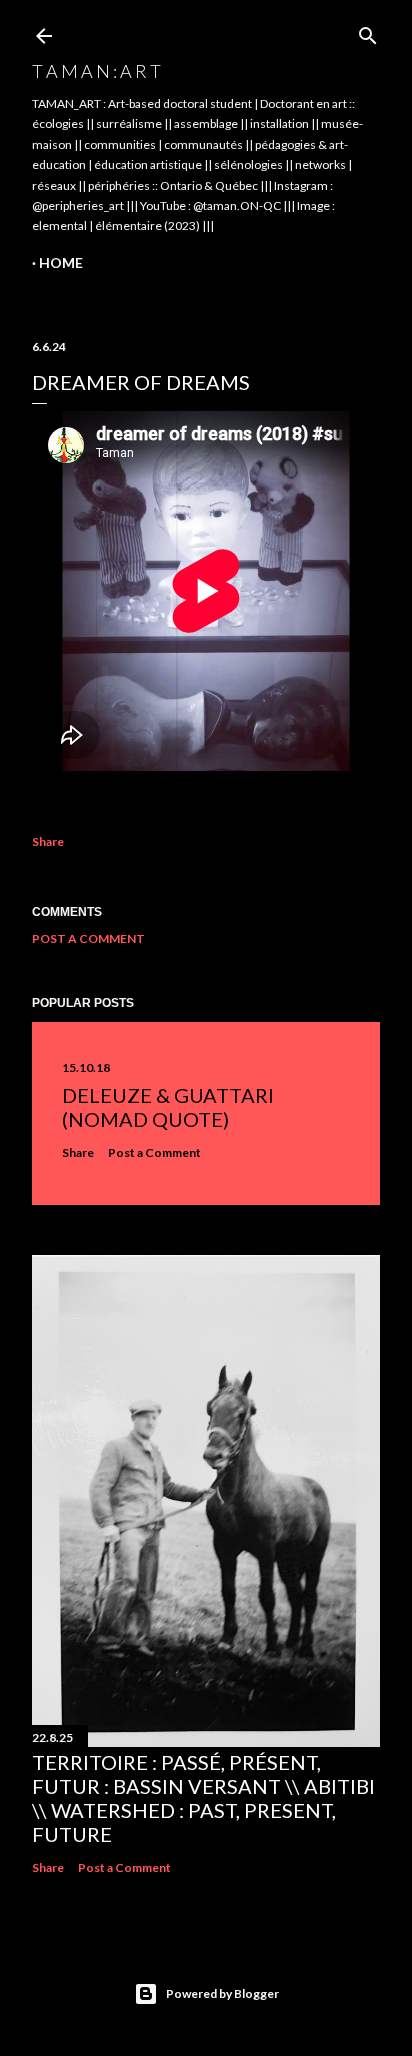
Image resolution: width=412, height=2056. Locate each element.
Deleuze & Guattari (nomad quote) (168, 1107)
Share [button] (48, 841)
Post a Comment (88, 938)
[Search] (368, 31)
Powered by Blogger (222, 1993)
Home (61, 262)
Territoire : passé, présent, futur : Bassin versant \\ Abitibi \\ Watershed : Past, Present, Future (203, 1798)
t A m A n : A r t (96, 71)
